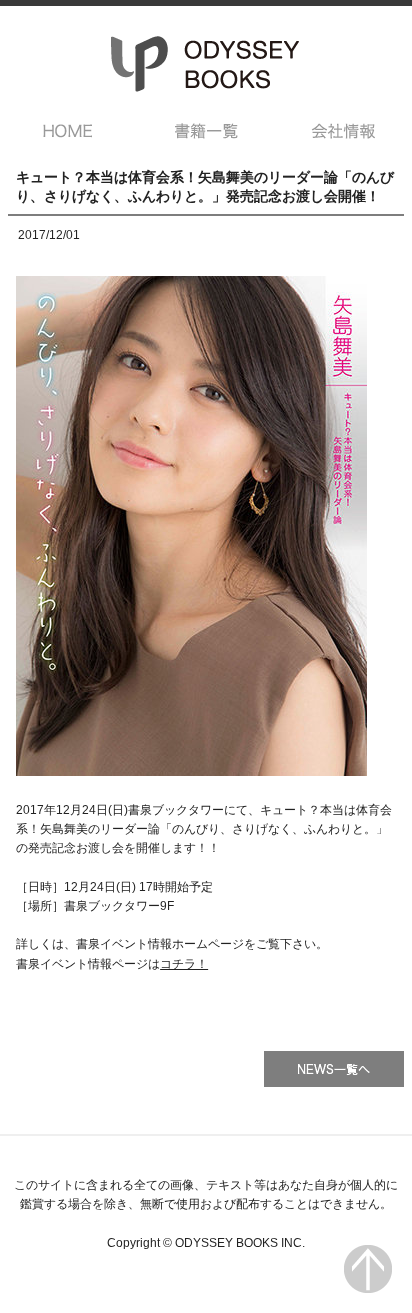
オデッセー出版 (206, 64)
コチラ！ (184, 964)
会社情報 (344, 131)
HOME (67, 131)
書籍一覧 (206, 131)
